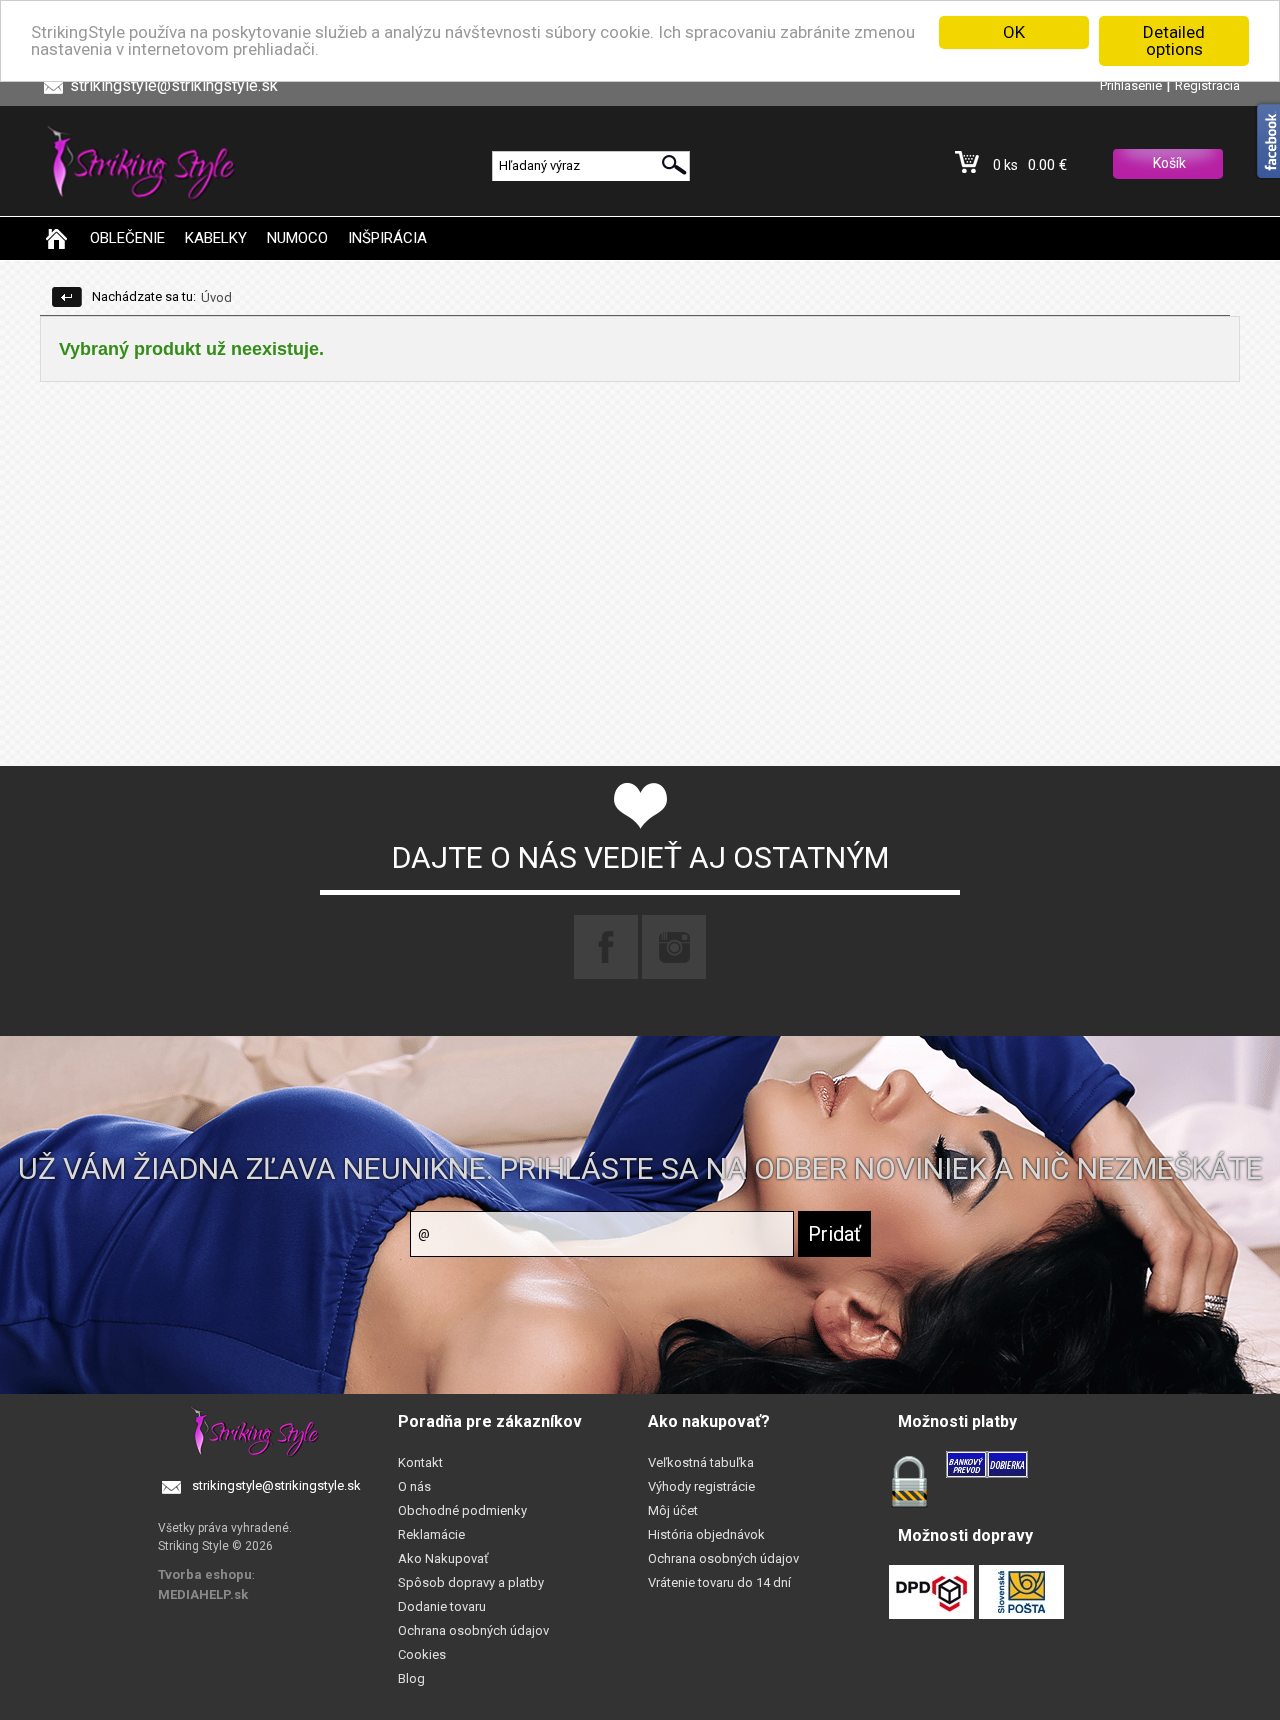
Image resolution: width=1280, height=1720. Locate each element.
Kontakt (420, 1462)
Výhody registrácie (701, 1486)
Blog (411, 1678)
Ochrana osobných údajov (473, 1630)
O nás (414, 1486)
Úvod (216, 297)
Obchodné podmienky (462, 1510)
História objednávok (706, 1534)
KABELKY (216, 238)
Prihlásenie (1131, 85)
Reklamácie (431, 1534)
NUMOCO (297, 238)
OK (1014, 32)
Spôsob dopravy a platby (471, 1582)
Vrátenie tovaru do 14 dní (719, 1582)
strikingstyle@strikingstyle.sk (276, 1485)
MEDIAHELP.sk (203, 1594)
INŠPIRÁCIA (387, 238)
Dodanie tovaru (442, 1606)
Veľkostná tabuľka (701, 1462)
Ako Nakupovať (443, 1558)
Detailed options (1174, 40)
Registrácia (1207, 85)
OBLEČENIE (127, 238)
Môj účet (673, 1510)
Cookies (422, 1654)
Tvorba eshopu (205, 1574)
